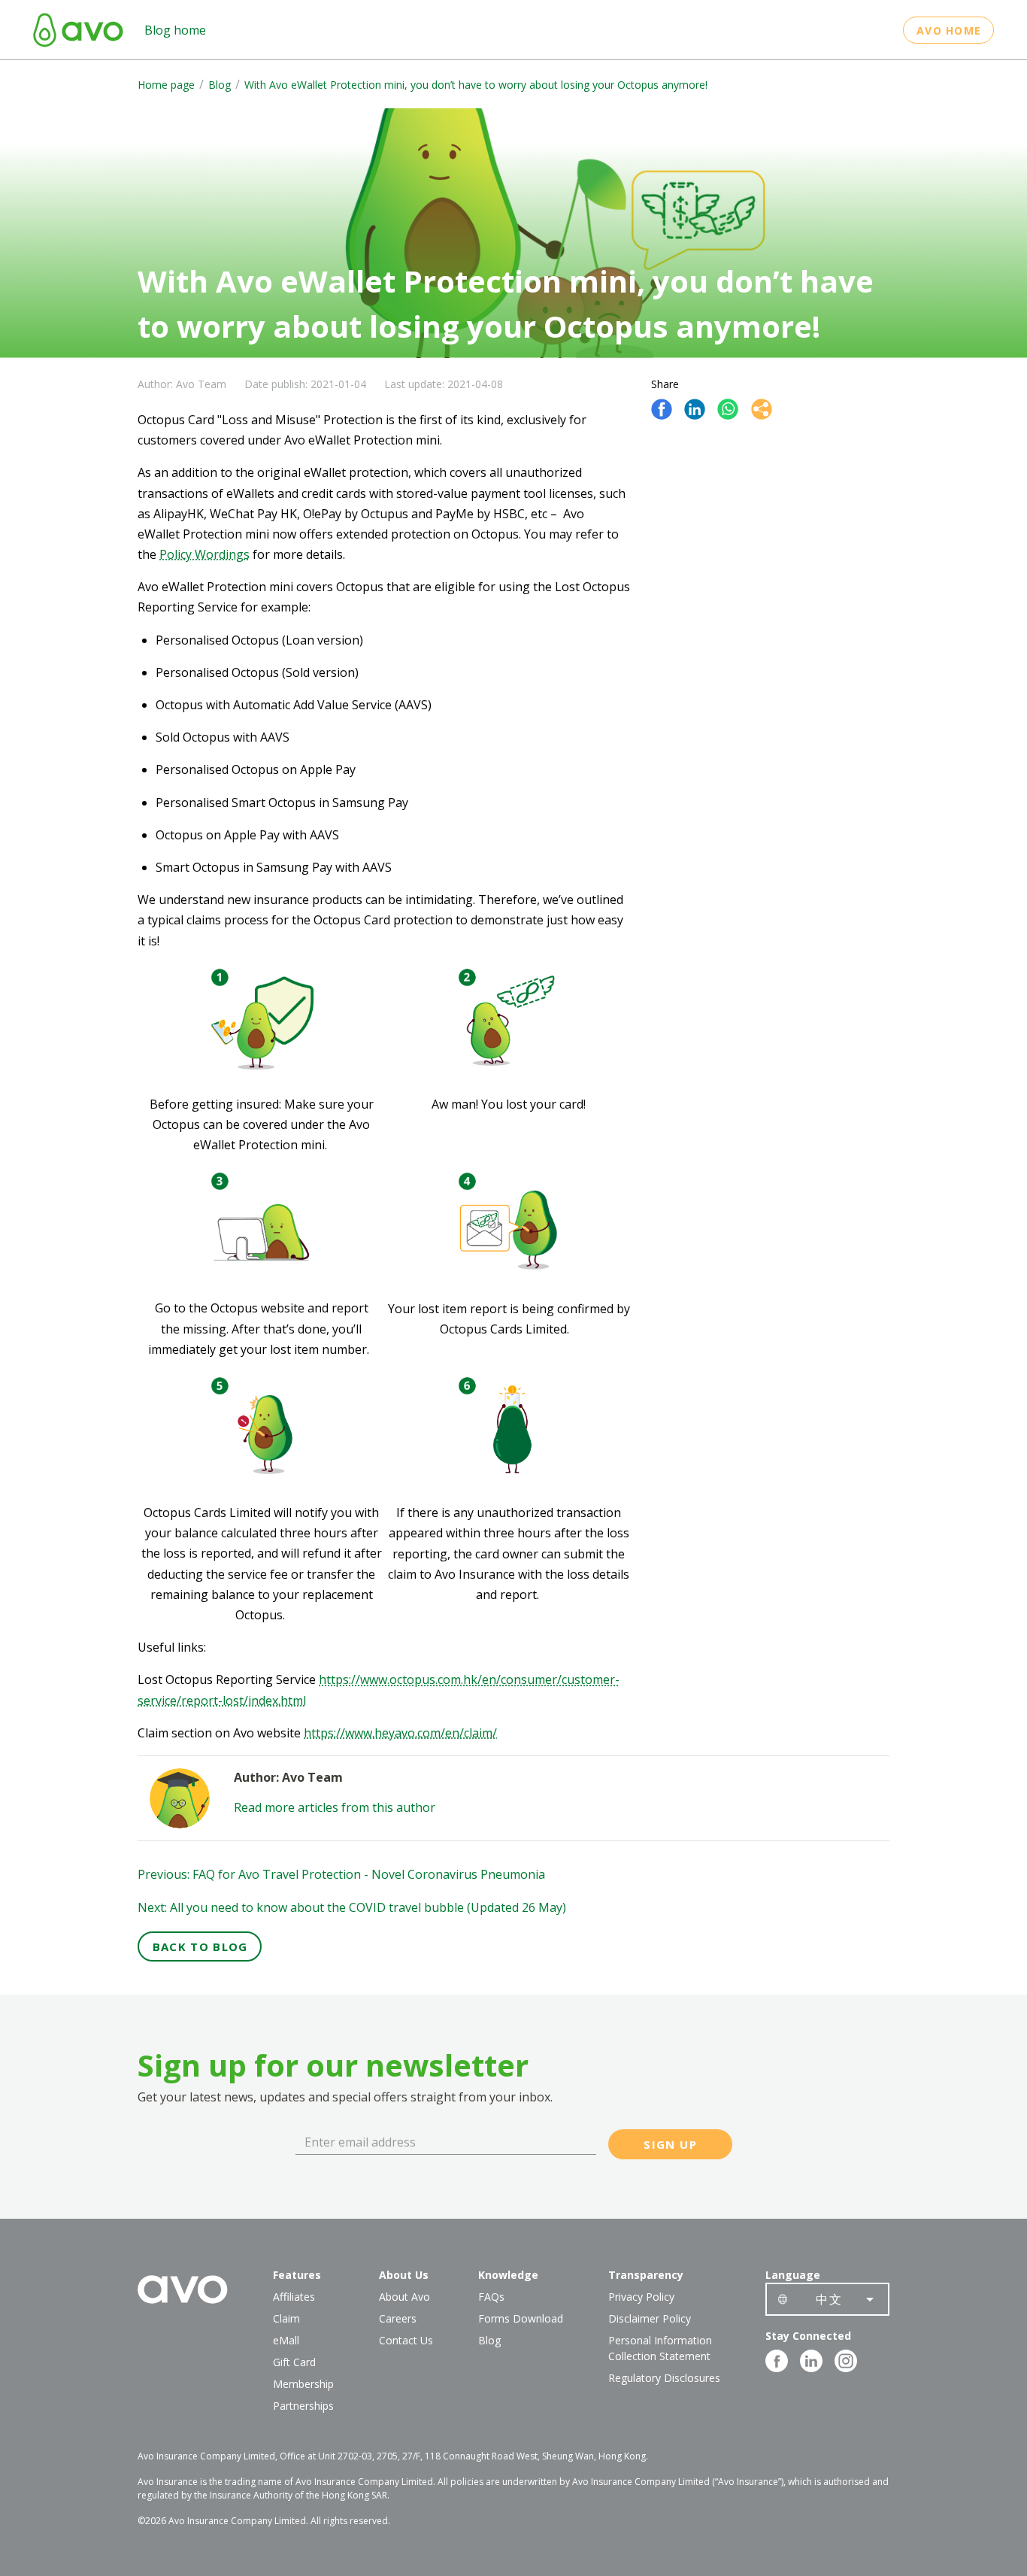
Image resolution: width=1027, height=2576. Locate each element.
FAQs (491, 2297)
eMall (286, 2340)
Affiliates (294, 2297)
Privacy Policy (641, 2297)
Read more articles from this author (335, 1807)
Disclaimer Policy (650, 2318)
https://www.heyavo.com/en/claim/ (400, 1733)
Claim (286, 2318)
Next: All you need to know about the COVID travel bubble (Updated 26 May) (352, 1907)
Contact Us (406, 2340)
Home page (166, 85)
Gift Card (294, 2362)
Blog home (175, 30)
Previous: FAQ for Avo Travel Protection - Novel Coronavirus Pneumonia (341, 1874)
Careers (398, 2318)
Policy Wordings (204, 554)
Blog (220, 85)
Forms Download (521, 2318)
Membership (303, 2384)
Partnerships (303, 2406)
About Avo (404, 2297)
